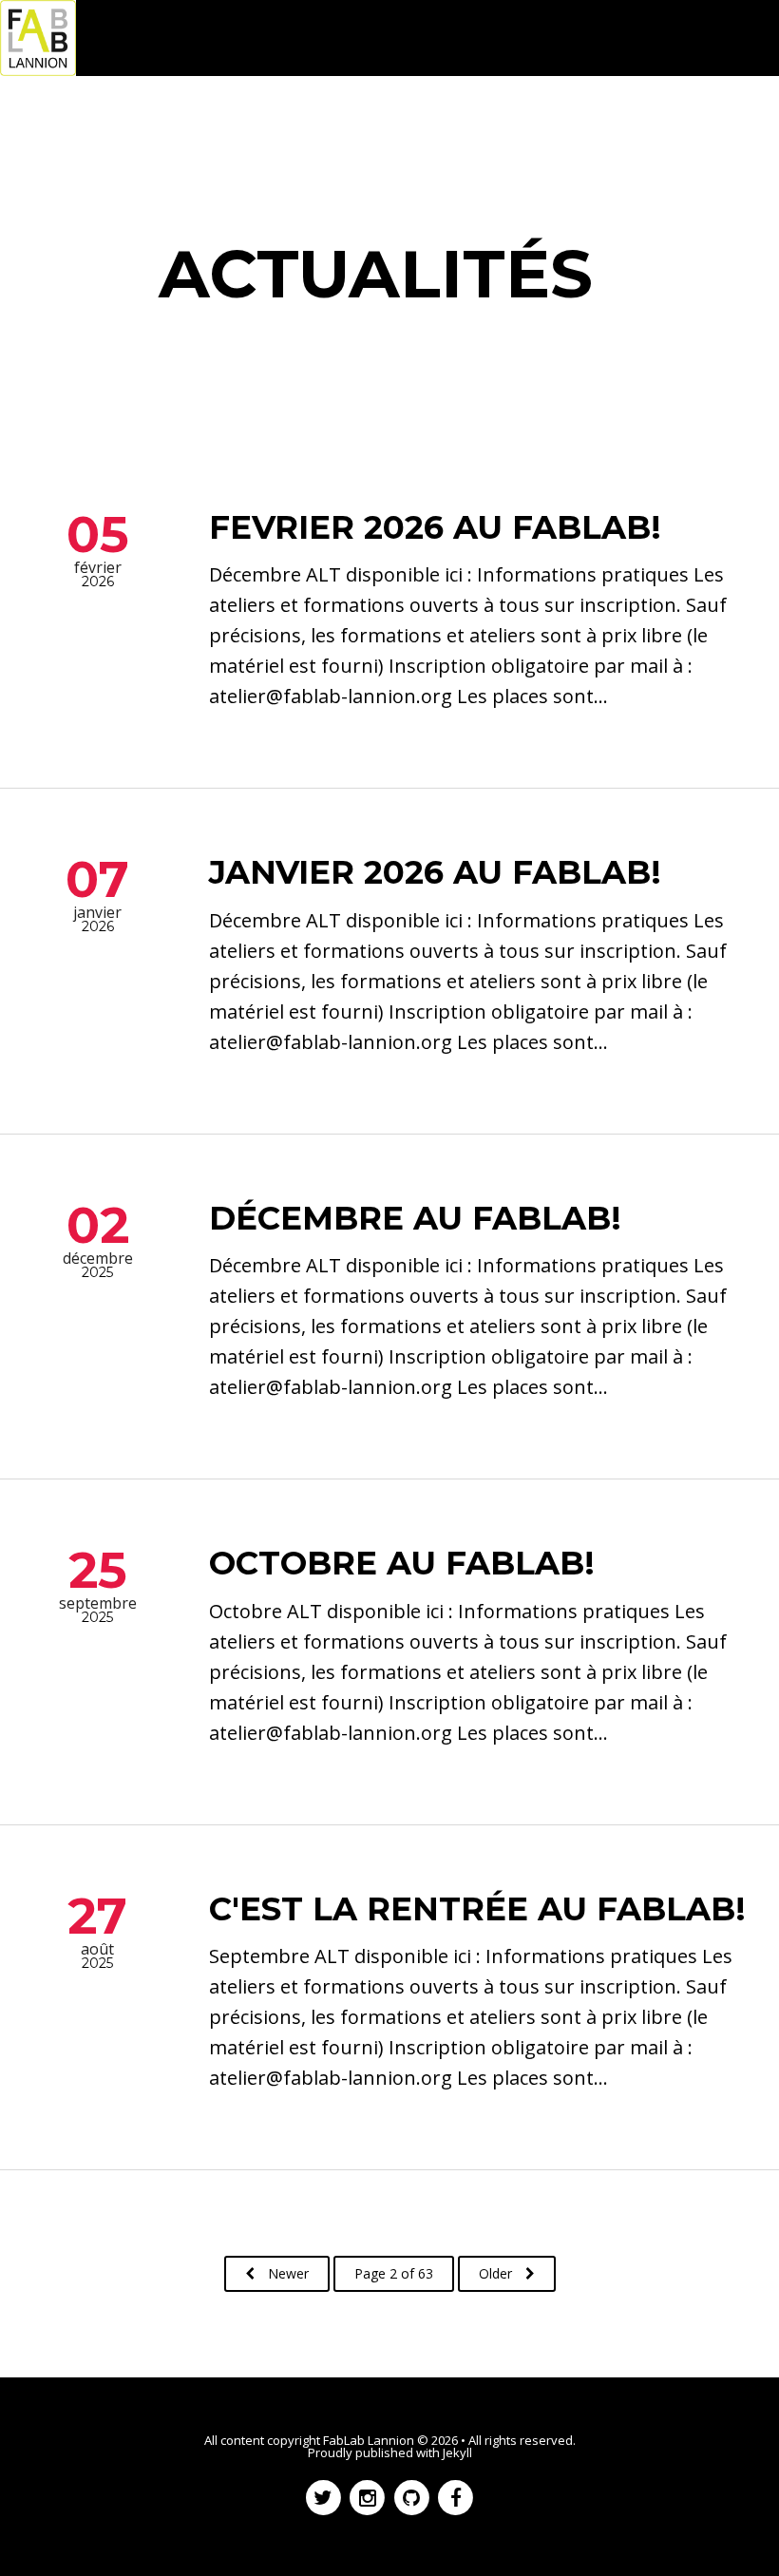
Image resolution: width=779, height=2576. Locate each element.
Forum (334, 114)
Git (546, 114)
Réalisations (241, 114)
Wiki (496, 114)
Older (497, 2273)
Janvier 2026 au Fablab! (435, 872)
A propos (53, 142)
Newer (286, 2273)
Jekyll (457, 2452)
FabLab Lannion (369, 2440)
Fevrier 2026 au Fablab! (435, 527)
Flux (126, 142)
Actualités (136, 114)
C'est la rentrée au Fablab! (477, 1909)
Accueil (47, 114)
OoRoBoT (420, 114)
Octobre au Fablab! (402, 1563)
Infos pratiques (636, 114)
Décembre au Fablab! (415, 1218)
